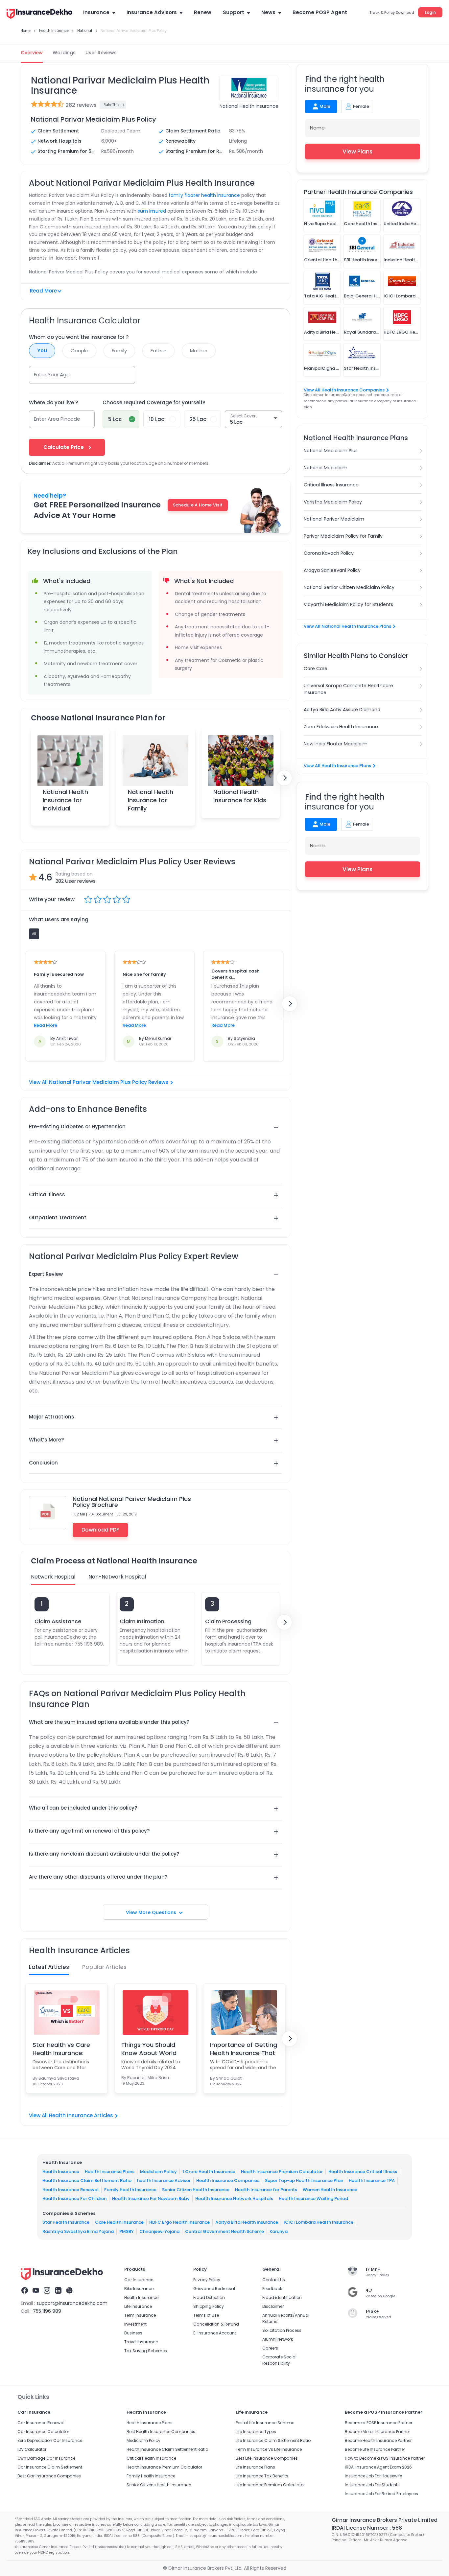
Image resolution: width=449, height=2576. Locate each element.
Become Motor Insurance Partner (377, 2432)
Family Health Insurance (130, 2189)
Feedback (272, 2289)
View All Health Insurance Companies (344, 390)
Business (133, 2333)
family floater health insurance (204, 195)
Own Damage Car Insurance (46, 2458)
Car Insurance (139, 2280)
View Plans (357, 152)
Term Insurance (140, 2315)
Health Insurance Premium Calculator (282, 2171)
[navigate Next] (284, 778)
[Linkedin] (58, 2291)
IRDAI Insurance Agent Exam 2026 (378, 2467)
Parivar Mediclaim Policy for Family (343, 536)
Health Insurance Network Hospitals (234, 2199)
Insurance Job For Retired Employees (381, 2494)
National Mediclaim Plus (331, 451)
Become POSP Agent (320, 12)
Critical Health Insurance (151, 2458)
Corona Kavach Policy (329, 553)
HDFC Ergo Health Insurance (179, 2222)
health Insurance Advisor (164, 2180)
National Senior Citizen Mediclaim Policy (349, 587)
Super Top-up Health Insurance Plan (304, 2180)
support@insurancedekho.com (72, 2303)
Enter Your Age (52, 375)
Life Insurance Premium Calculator (270, 2485)
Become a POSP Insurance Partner (378, 2423)
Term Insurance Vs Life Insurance (269, 2449)
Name (317, 128)
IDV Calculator (32, 2449)
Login (430, 12)
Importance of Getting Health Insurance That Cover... (244, 2049)
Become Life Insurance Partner (375, 2449)
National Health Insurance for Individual (65, 800)
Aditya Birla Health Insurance (247, 2222)
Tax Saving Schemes (146, 2351)
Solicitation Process (282, 2330)
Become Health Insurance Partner (378, 2440)
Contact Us (274, 2280)
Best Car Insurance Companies (49, 2476)
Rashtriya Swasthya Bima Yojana (78, 2231)
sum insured (152, 211)
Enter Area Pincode (57, 419)
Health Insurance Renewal (71, 2189)
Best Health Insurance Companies (161, 2432)
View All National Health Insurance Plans (347, 626)
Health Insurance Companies (228, 2180)
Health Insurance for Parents (266, 2189)
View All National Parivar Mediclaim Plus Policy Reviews (99, 1082)
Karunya (279, 2231)
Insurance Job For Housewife (373, 2476)
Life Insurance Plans (255, 2467)
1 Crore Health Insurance (209, 2171)
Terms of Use (206, 2315)
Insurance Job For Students (372, 2485)
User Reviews (101, 53)
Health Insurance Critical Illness (363, 2171)
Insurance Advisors (152, 12)
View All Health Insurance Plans (337, 766)
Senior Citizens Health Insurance (159, 2485)
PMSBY (127, 2231)
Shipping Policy (209, 2306)
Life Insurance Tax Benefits (262, 2476)
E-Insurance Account (215, 2333)
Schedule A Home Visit (198, 505)
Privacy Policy (207, 2280)
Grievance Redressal (214, 2289)
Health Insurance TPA (372, 2180)
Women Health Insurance (330, 2189)
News (268, 12)
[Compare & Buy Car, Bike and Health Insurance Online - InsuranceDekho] (39, 14)
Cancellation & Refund (216, 2324)
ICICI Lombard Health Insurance (319, 2222)
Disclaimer (273, 2306)
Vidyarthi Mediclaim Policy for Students (348, 604)
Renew (203, 12)
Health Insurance (61, 2171)
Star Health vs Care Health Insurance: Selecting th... (61, 2049)
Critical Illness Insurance (331, 485)
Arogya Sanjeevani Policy (332, 570)
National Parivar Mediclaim (334, 519)
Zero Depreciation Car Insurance (50, 2440)
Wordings (64, 53)
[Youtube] (36, 2291)
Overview (32, 53)
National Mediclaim (326, 468)
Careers (270, 2348)
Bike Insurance (139, 2289)
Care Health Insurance (119, 2222)
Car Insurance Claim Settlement (50, 2467)
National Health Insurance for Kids (240, 796)
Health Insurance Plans (110, 2171)
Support (234, 12)
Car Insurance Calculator (43, 2432)
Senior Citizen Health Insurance (196, 2189)
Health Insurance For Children (74, 2199)
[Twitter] (69, 2291)
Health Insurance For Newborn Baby (151, 2199)
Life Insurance (138, 2306)
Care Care (316, 668)
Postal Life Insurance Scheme (265, 2423)
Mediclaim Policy (158, 2171)
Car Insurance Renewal (41, 2423)
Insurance (96, 12)
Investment (135, 2324)
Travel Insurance (141, 2342)
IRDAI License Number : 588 (367, 2528)
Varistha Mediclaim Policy (333, 502)
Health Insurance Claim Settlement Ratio (87, 2180)
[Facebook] (25, 2291)
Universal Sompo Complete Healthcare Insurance (348, 689)
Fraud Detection (209, 2297)
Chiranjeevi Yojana (159, 2231)
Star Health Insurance (66, 2222)
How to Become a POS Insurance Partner (385, 2458)
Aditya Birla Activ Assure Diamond (342, 710)
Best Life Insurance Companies (267, 2458)
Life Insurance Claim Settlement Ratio (273, 2440)
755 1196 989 (47, 2311)
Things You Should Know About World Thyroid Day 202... (149, 2049)
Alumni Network (278, 2339)
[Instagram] (47, 2291)
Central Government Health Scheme (225, 2231)
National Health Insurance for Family (151, 800)
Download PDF (100, 1530)
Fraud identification (282, 2297)
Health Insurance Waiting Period (313, 2199)
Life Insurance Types (256, 2432)
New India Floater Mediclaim (336, 744)
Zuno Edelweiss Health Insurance (341, 727)
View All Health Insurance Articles (71, 2115)
